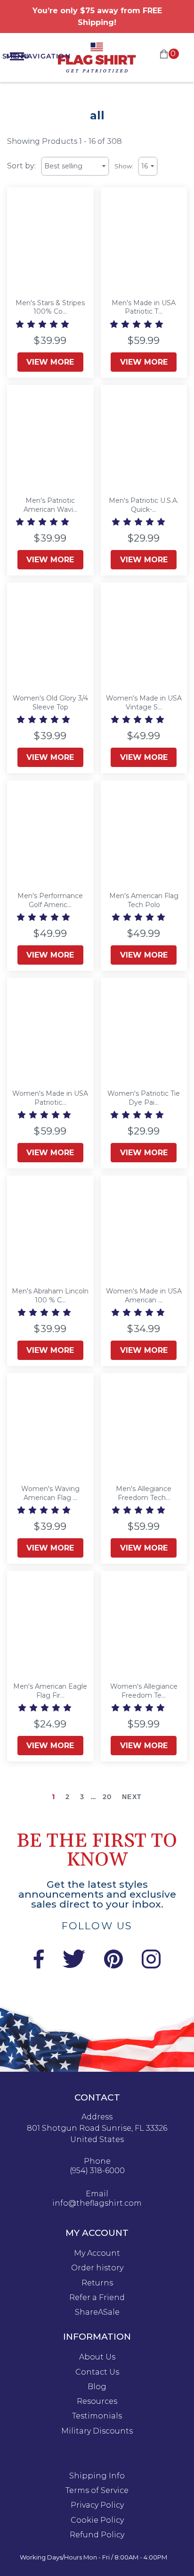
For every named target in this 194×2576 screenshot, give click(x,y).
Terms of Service (97, 2491)
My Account (97, 2253)
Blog (97, 2387)
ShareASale (97, 2312)
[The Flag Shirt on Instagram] (151, 1966)
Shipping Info (97, 2476)
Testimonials (97, 2416)
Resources (97, 2401)
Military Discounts (97, 2431)
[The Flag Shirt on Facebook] (38, 1966)
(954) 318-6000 (97, 2171)
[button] (43, 324)
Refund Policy (97, 2535)
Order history (97, 2268)
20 (107, 1797)
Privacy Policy (97, 2505)
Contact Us (97, 2372)
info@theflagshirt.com (97, 2203)
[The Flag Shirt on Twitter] (74, 1966)
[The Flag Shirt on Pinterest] (113, 1966)
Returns (97, 2283)
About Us (97, 2357)
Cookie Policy (97, 2520)
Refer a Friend (97, 2298)
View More (50, 362)
